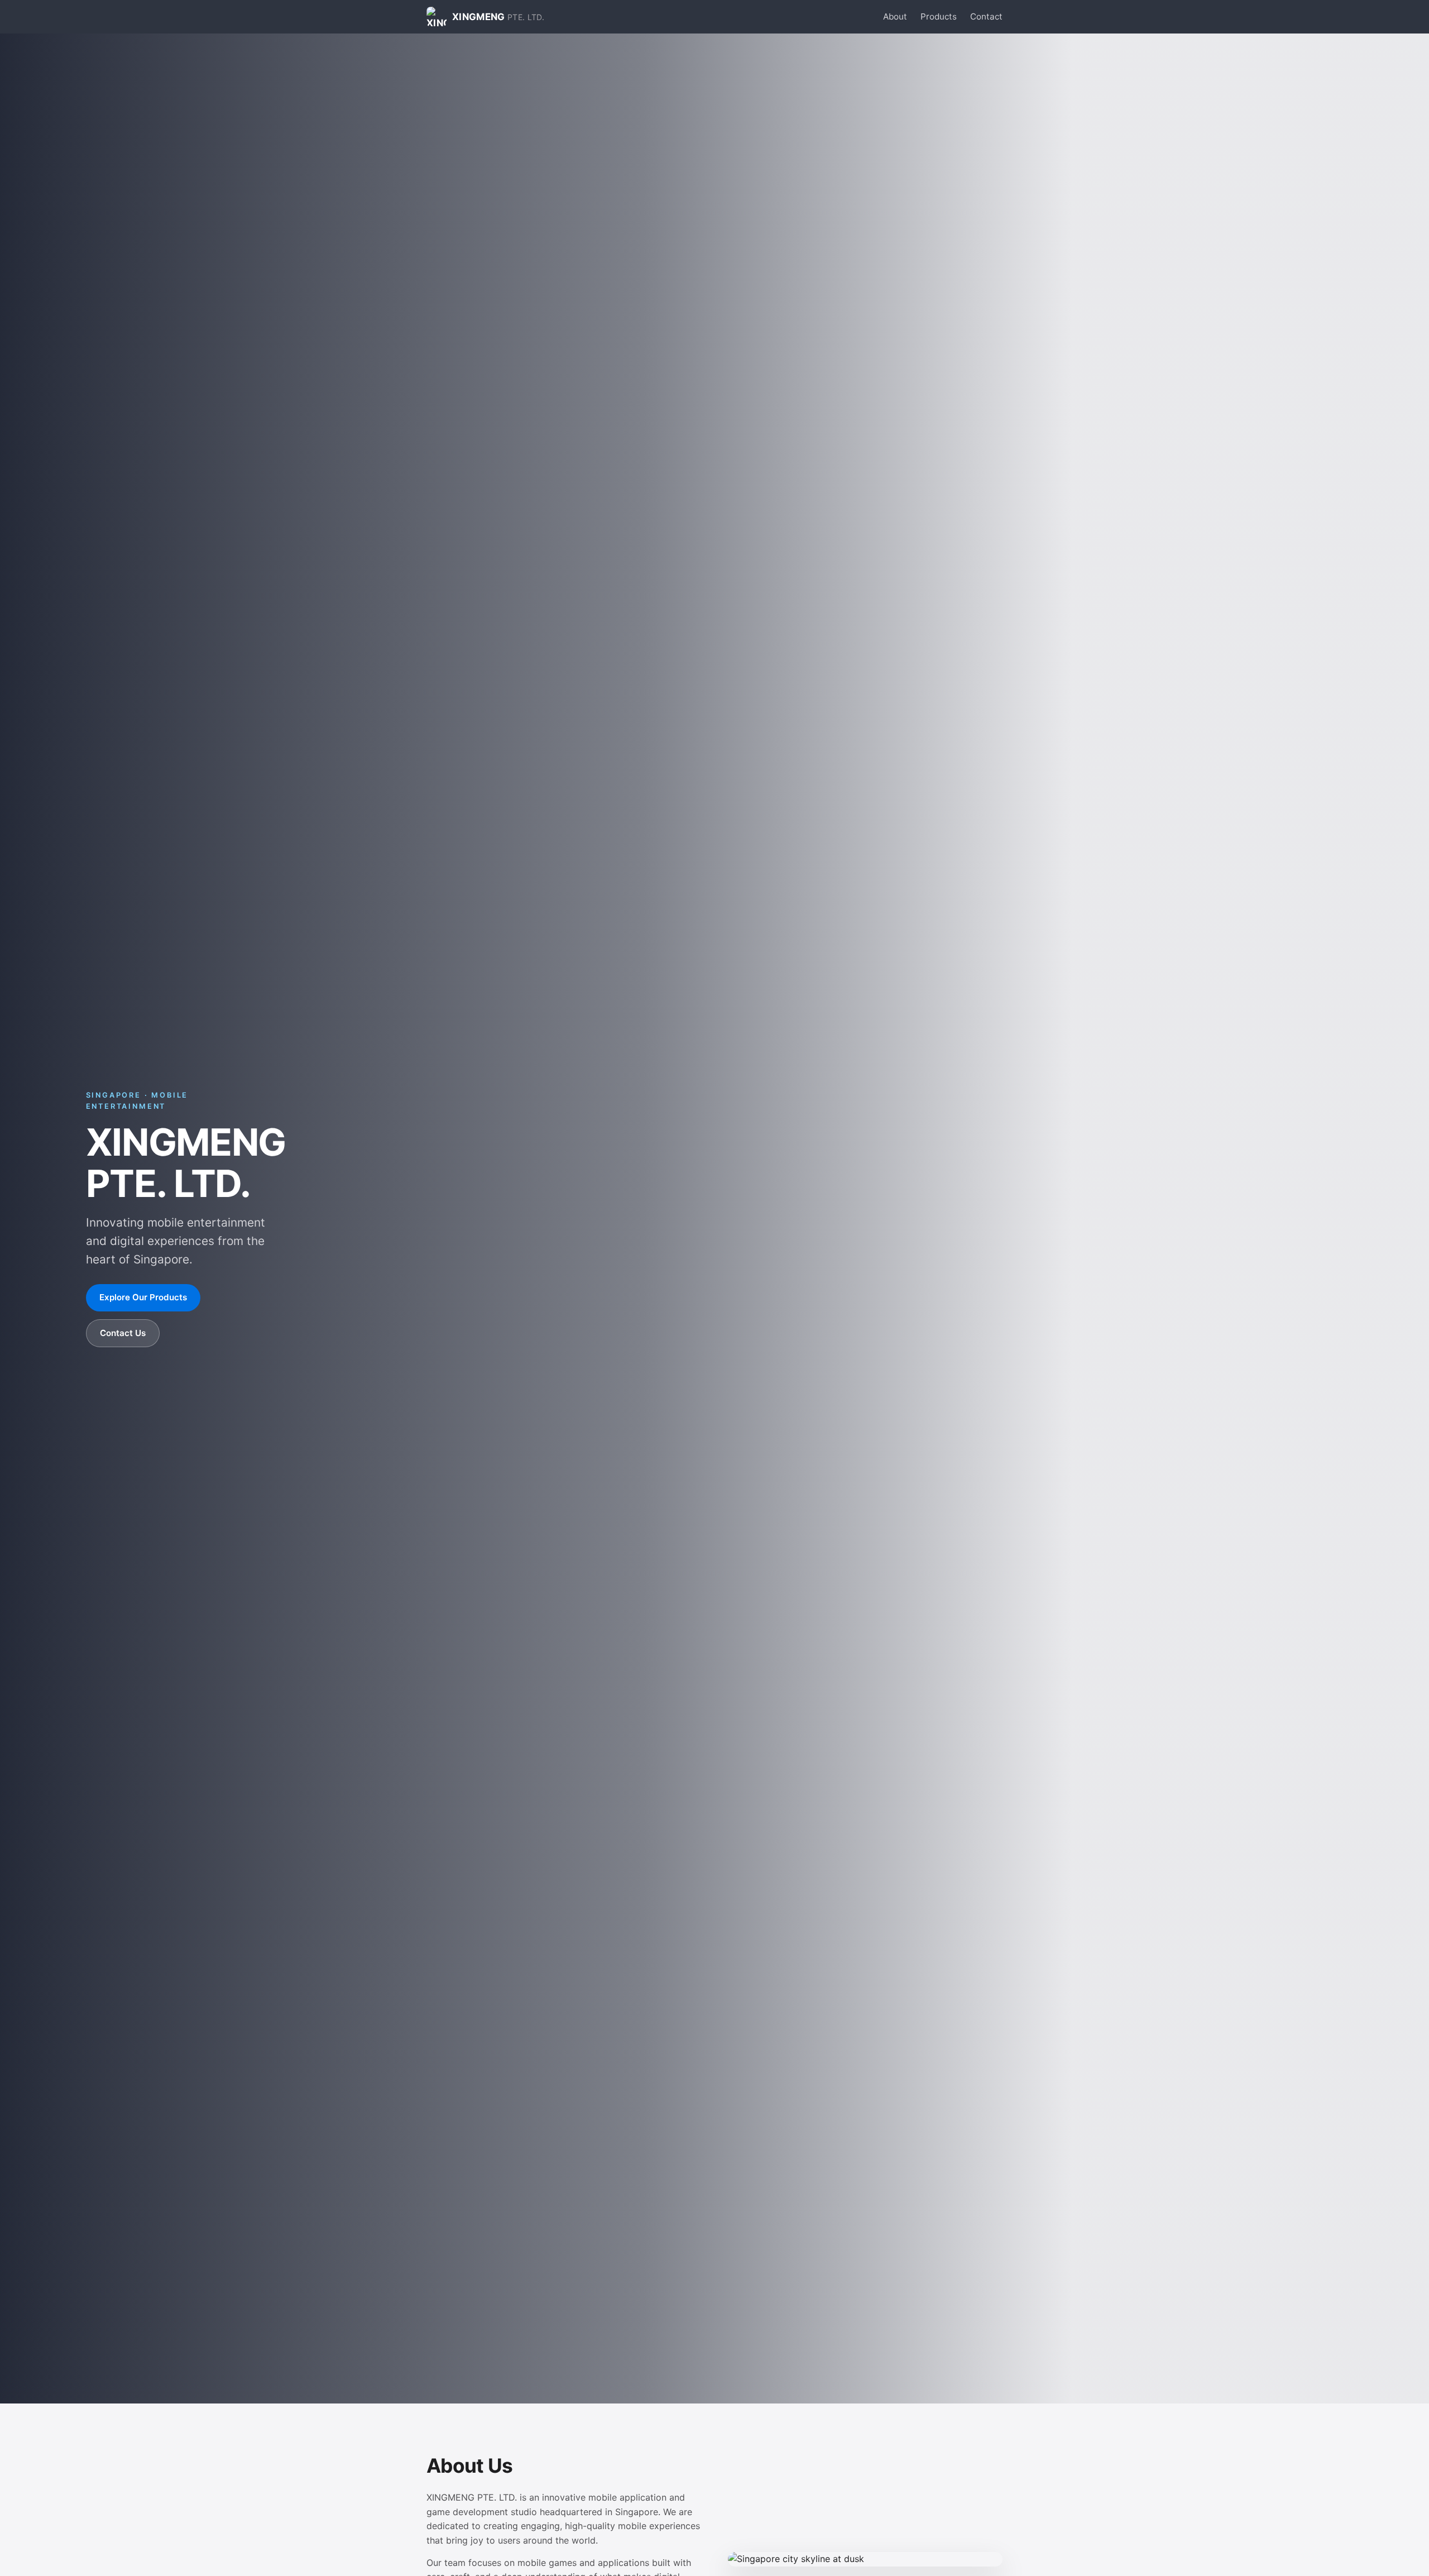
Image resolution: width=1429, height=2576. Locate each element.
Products (939, 16)
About (895, 16)
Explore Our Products (143, 1297)
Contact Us (123, 1333)
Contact (986, 16)
